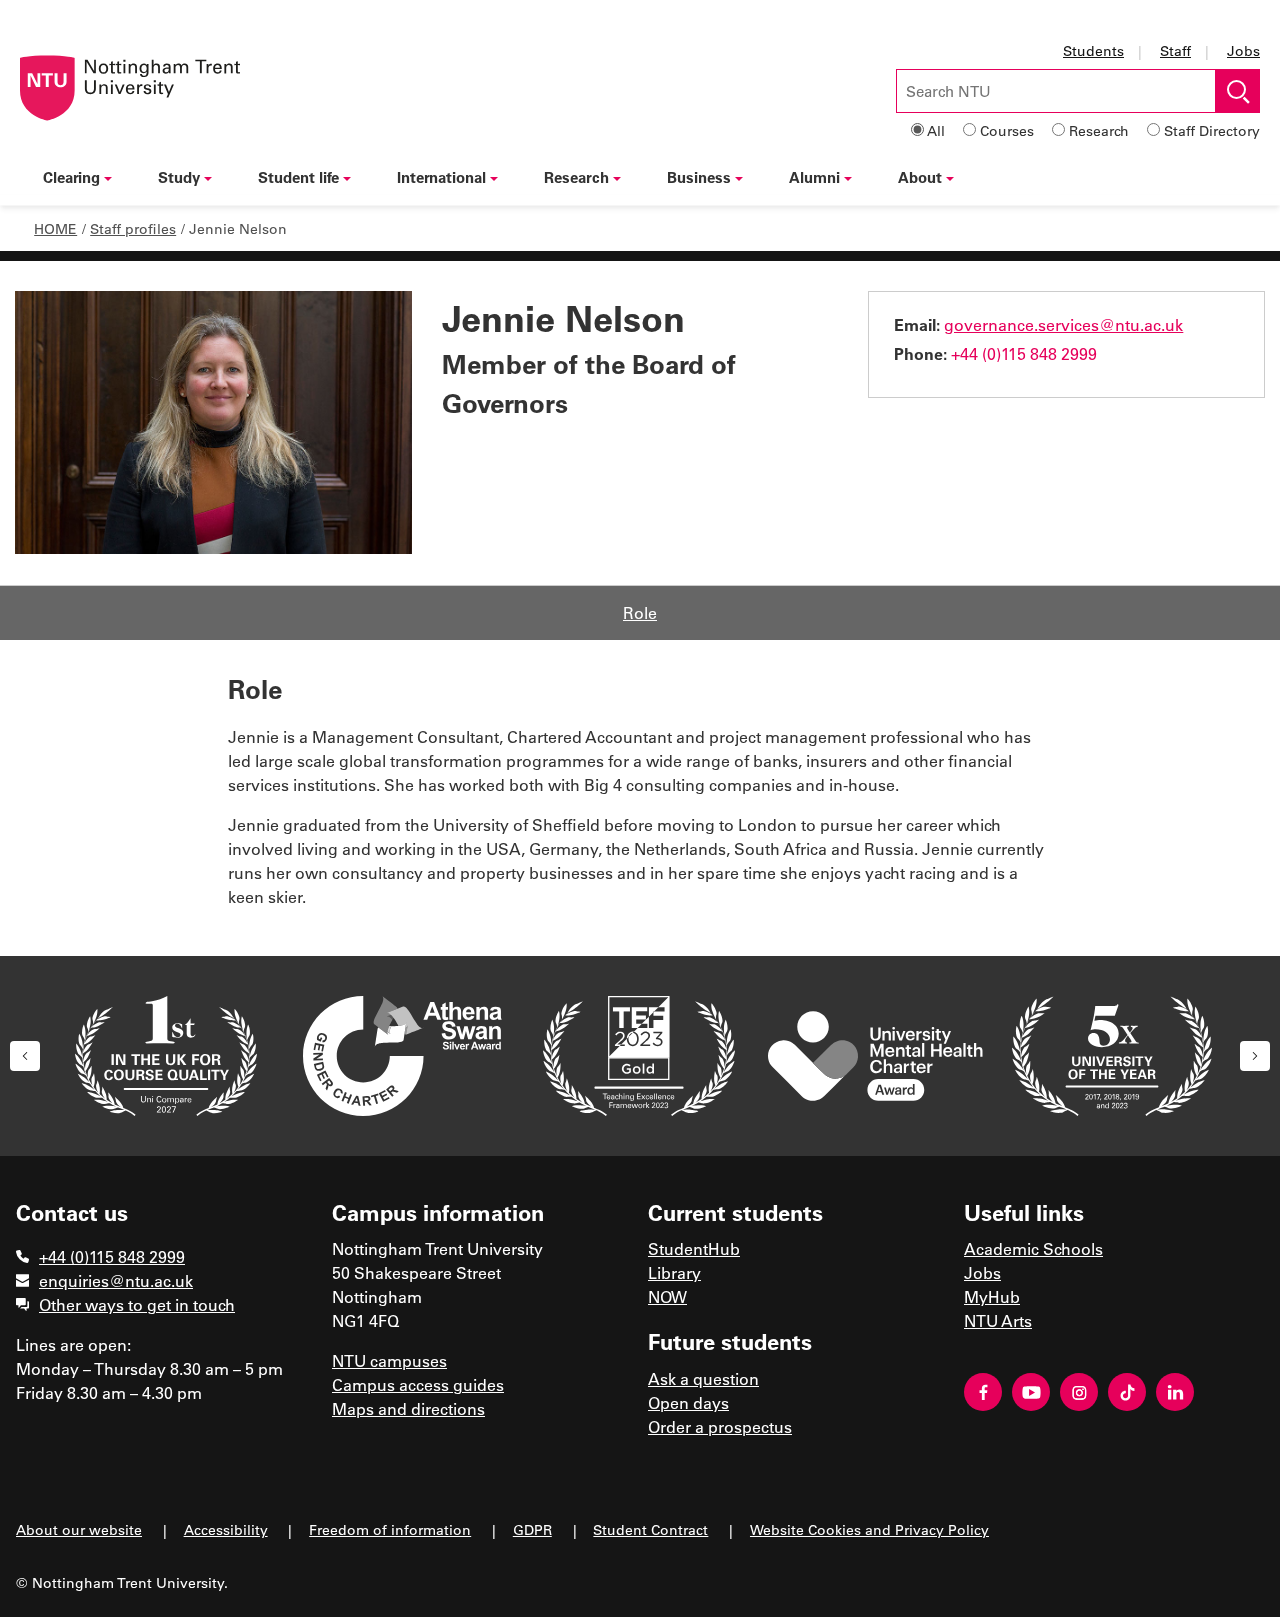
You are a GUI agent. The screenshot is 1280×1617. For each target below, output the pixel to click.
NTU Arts (998, 1320)
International (441, 177)
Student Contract (650, 1529)
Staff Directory (1212, 130)
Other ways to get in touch (137, 1304)
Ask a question (703, 1378)
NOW (667, 1296)
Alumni (814, 177)
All (936, 130)
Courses (1007, 130)
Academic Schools (1033, 1248)
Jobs (1243, 50)
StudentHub (694, 1248)
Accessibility (226, 1529)
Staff (1175, 50)
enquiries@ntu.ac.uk (116, 1280)
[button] (25, 1056)
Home (55, 228)
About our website (79, 1529)
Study (179, 177)
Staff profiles (133, 228)
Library (674, 1272)
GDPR (532, 1529)
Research (1099, 130)
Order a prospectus (720, 1426)
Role (640, 612)
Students (1093, 50)
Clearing (71, 177)
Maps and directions (408, 1408)
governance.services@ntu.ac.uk (1063, 324)
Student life (298, 177)
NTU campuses (389, 1360)
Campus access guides (418, 1384)
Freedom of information (390, 1529)
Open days (688, 1402)
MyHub (992, 1296)
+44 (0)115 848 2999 (1024, 353)
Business (699, 177)
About (920, 177)
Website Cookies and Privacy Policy (869, 1529)
